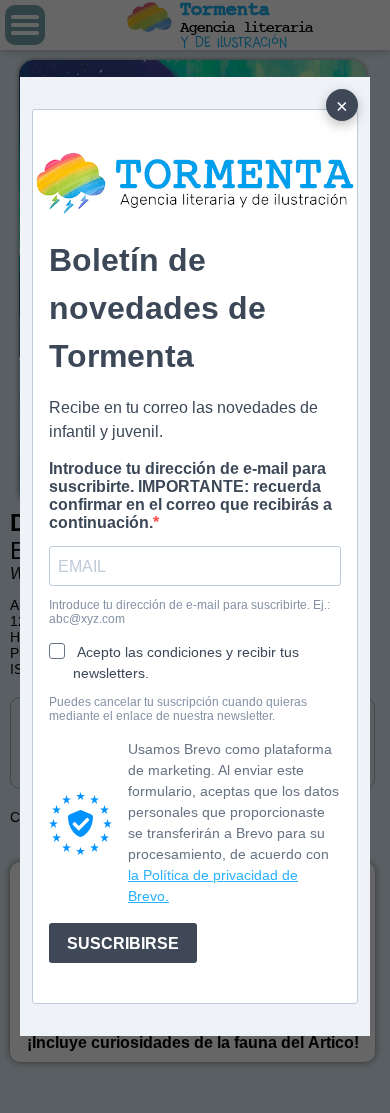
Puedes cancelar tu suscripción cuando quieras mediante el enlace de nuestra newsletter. (178, 709)
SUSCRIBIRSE (123, 943)
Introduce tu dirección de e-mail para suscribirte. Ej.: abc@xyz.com (189, 612)
